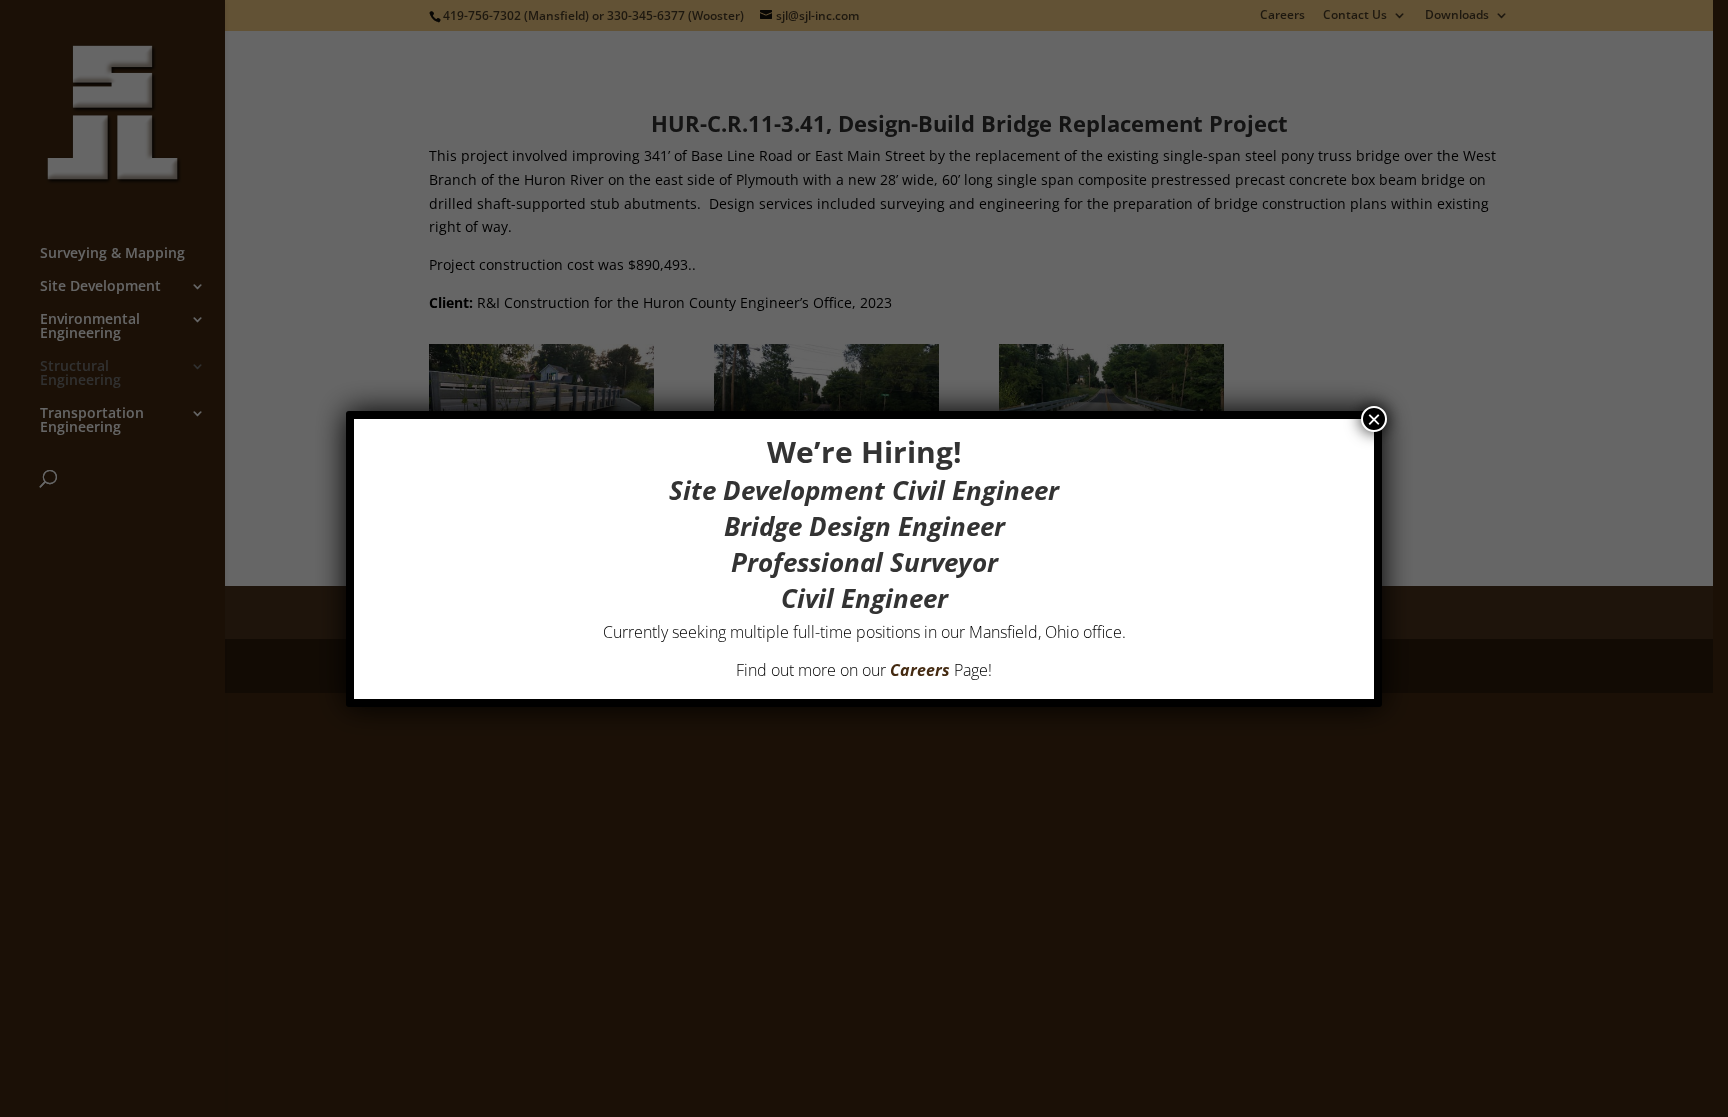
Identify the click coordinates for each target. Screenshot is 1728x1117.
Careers (920, 670)
